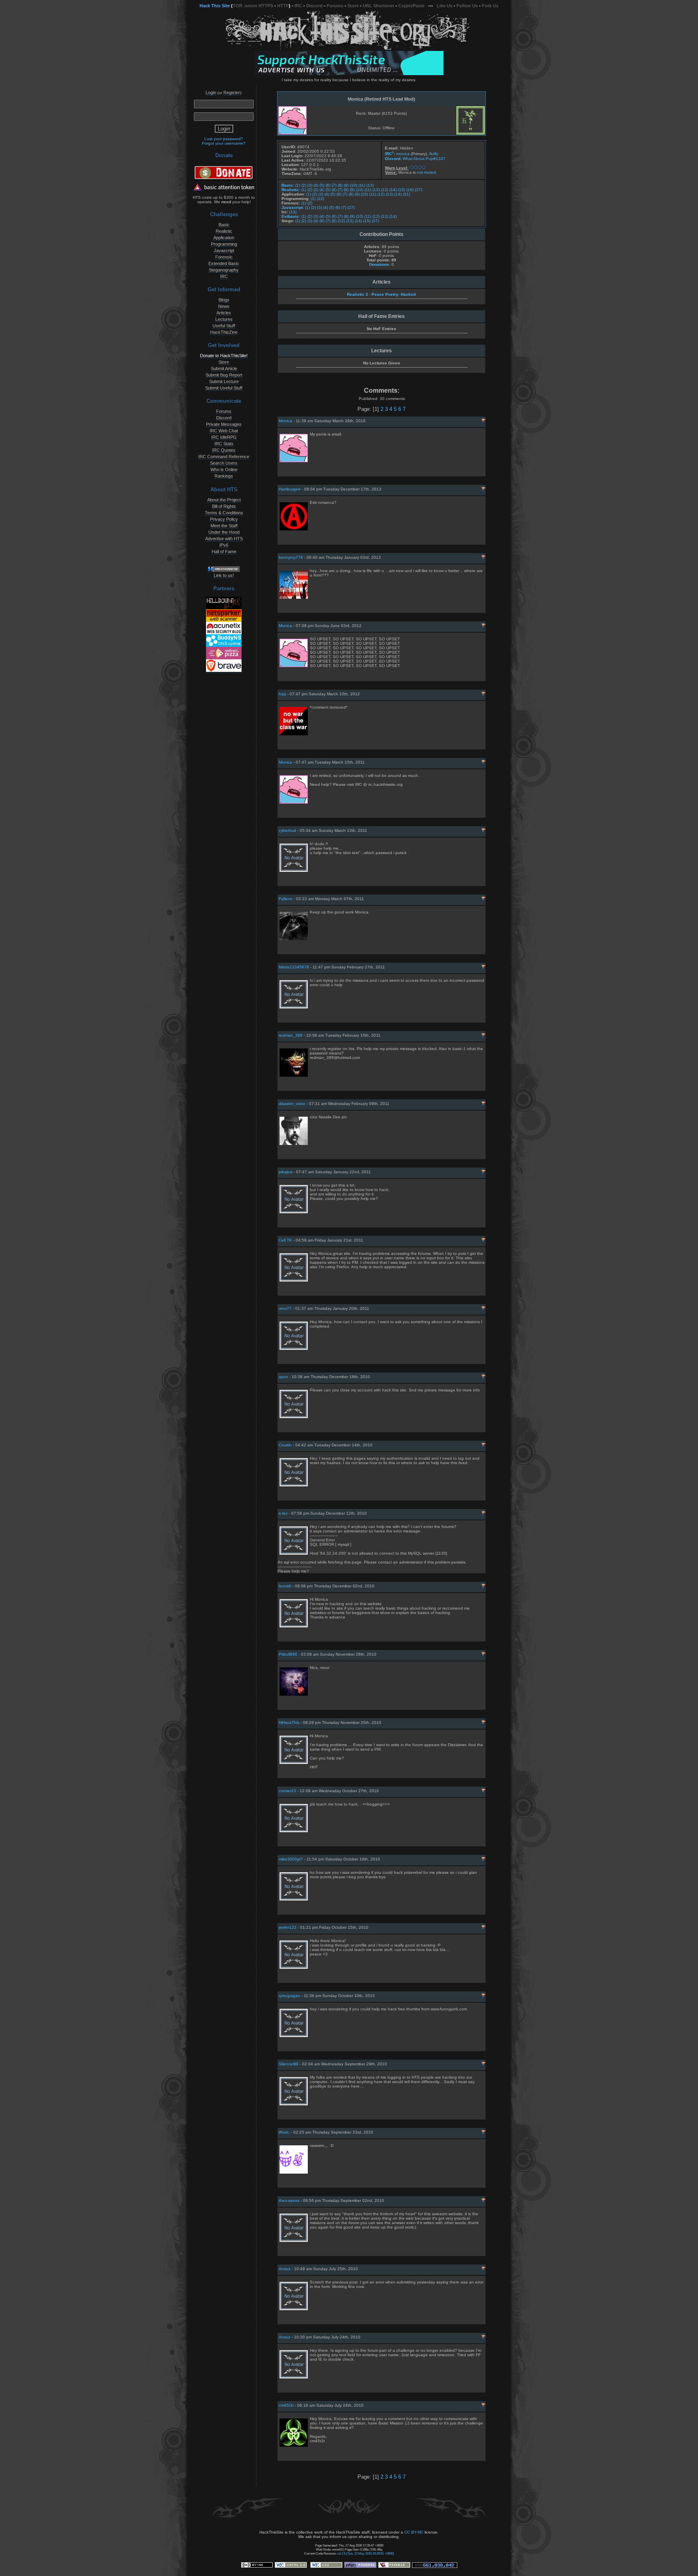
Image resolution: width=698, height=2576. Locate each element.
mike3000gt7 (291, 1859)
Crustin (285, 1445)
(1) (298, 185)
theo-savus (289, 2200)
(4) (316, 185)
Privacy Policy (224, 519)
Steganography (224, 270)
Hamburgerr (290, 489)
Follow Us (467, 6)
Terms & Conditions (224, 513)
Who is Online (224, 469)
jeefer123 (288, 1927)
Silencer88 (289, 2064)
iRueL (284, 2132)
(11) (362, 185)
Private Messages (224, 424)
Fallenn (286, 899)
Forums (335, 6)
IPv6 (224, 545)
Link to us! (224, 575)
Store (353, 6)
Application (224, 238)
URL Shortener (378, 6)
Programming (224, 244)
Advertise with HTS (224, 539)
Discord (314, 6)
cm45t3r (286, 2405)
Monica (285, 421)
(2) (304, 185)
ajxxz (283, 1377)
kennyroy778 (291, 557)
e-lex (283, 1513)
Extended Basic (224, 263)
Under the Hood (224, 532)
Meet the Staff (224, 526)
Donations (379, 264)
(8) (340, 185)
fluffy (434, 154)
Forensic (224, 257)
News (224, 306)
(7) (334, 185)
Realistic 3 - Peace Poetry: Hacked (381, 294)
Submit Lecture (224, 381)
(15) (402, 190)
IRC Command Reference (224, 457)
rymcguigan (289, 1996)
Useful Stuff (224, 326)
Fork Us (490, 6)
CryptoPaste (411, 6)
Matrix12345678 (294, 967)
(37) (418, 190)
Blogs (224, 300)
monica (403, 154)
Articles (224, 313)
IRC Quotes (224, 450)
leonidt (285, 1586)
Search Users (224, 463)
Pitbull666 (288, 1654)
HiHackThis (289, 1723)
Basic (224, 225)
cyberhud (287, 830)
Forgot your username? (224, 143)
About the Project (224, 500)
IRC (298, 6)
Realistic (224, 231)
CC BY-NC (414, 2532)
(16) (410, 190)
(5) (322, 185)
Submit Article (224, 368)
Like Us (445, 6)
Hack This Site (215, 6)
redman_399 (291, 1035)
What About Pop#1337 (424, 159)
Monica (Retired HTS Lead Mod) (382, 99)
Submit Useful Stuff (224, 388)
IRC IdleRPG (224, 437)
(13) (370, 185)
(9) (346, 185)
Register (232, 93)
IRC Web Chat (224, 431)
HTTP (283, 6)
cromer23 (287, 1791)
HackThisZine (224, 332)
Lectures (224, 319)
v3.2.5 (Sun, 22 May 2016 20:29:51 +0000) (366, 2553)
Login (211, 93)
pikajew (286, 1172)
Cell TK (285, 1240)
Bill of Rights (224, 506)
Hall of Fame (224, 551)
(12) (376, 190)
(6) (328, 185)
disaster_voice (292, 1104)
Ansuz (285, 2269)
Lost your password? (224, 139)
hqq (282, 694)
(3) (310, 185)
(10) (353, 185)
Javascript (224, 250)
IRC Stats (224, 444)
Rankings (224, 476)
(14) (393, 190)
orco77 (285, 1308)
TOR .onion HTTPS (253, 6)
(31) (406, 194)
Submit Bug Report (224, 375)
